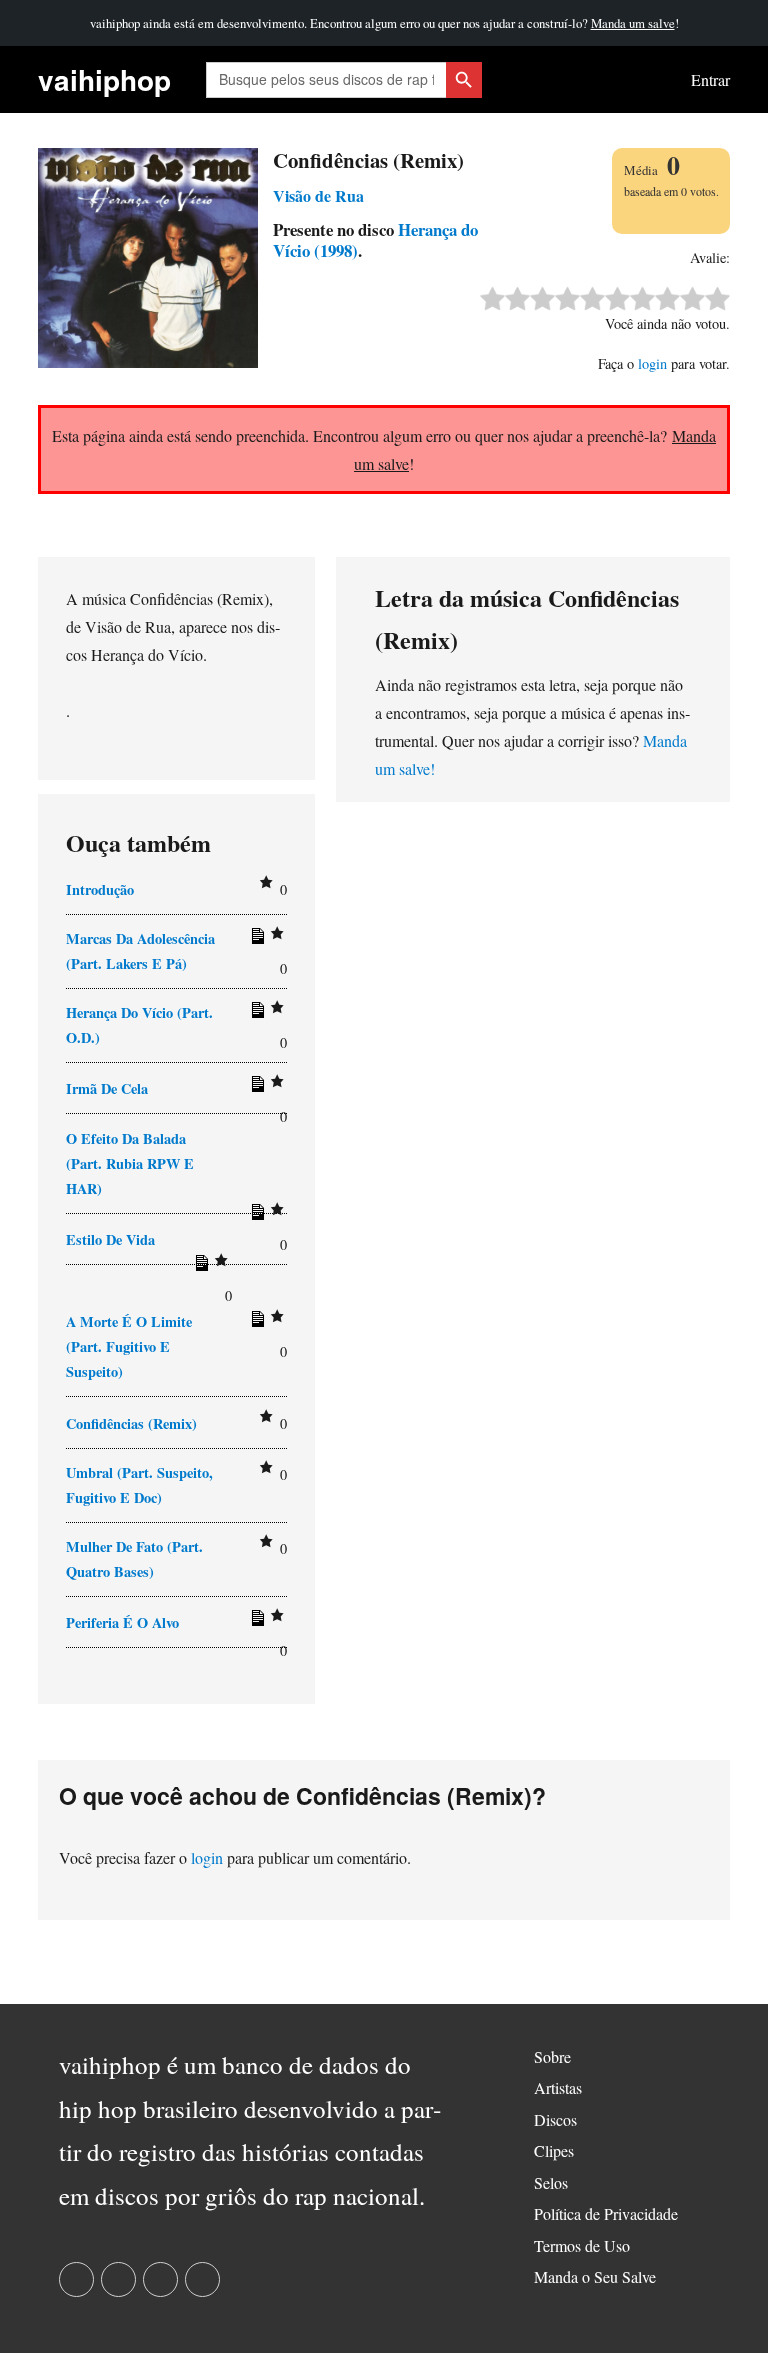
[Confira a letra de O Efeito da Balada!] (255, 1216)
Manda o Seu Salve (595, 2276)
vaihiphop (104, 79)
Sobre (552, 2056)
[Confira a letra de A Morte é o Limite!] (255, 1323)
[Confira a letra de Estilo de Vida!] (199, 1267)
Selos (551, 2182)
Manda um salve (633, 23)
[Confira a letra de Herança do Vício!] (255, 1014)
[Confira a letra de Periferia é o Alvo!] (255, 1622)
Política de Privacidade (606, 2213)
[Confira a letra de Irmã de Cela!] (255, 1088)
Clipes (554, 2150)
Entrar (710, 79)
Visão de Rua (318, 195)
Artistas (558, 2087)
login (652, 363)
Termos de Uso (582, 2245)
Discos (555, 2119)
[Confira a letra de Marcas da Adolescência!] (255, 940)
